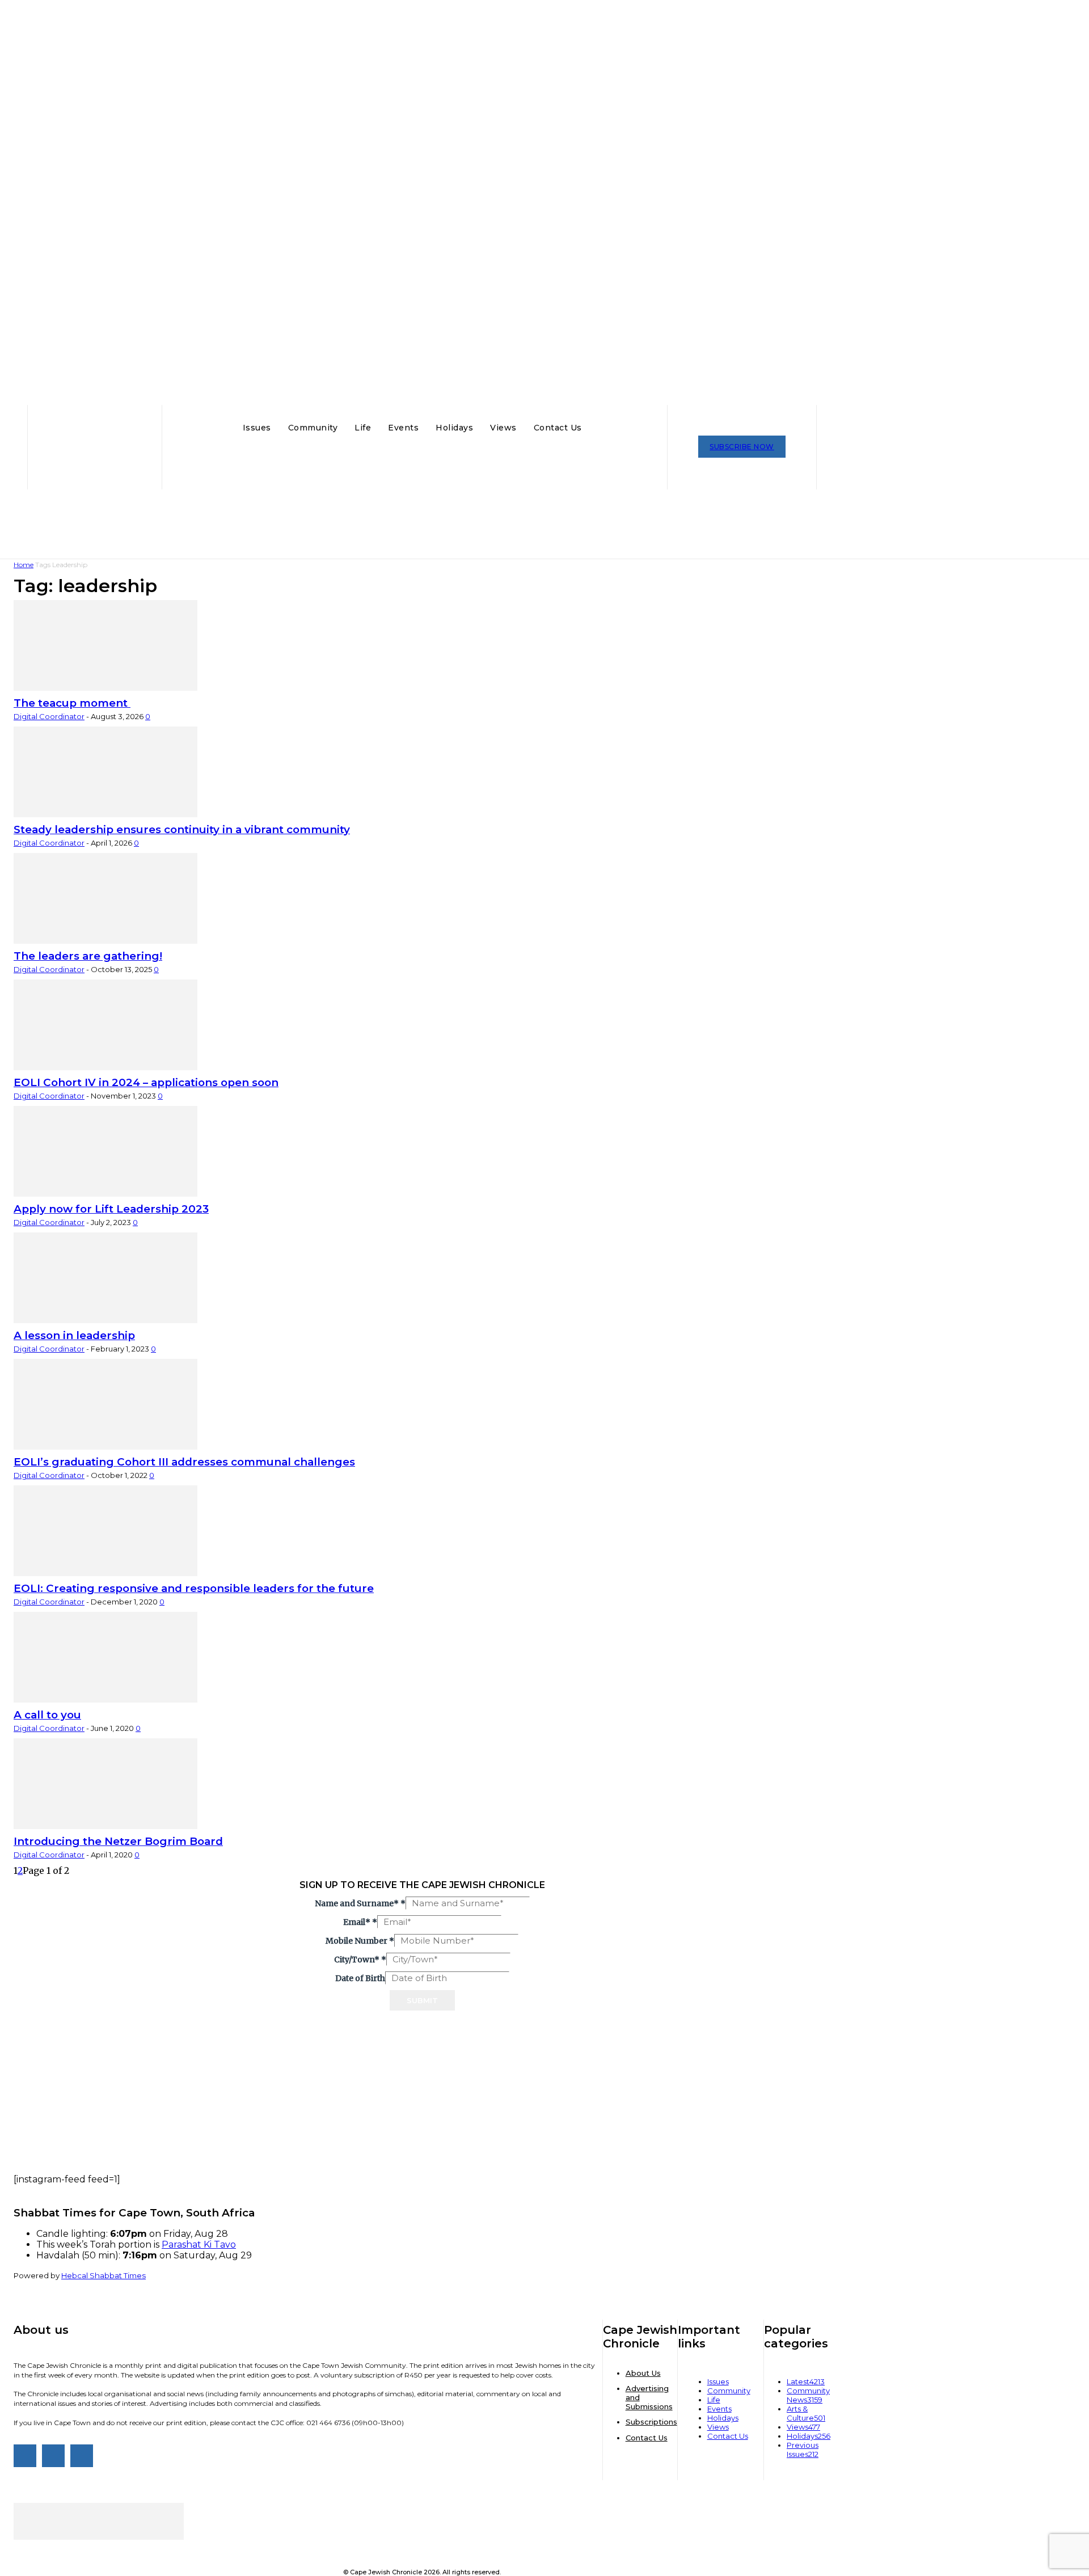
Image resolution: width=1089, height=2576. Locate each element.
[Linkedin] (82, 2456)
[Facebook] (25, 2456)
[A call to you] (105, 1699)
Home (24, 565)
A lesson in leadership (74, 1335)
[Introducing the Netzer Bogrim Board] (105, 1826)
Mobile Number (360, 1941)
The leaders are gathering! (88, 956)
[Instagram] (53, 2456)
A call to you (47, 1715)
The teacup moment (72, 703)
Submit (422, 2000)
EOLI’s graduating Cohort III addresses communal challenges (184, 1462)
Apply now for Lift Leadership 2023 (111, 1209)
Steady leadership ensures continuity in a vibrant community (182, 829)
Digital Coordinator (49, 716)
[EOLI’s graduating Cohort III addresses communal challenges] (105, 1446)
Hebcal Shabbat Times (104, 2275)
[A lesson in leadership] (105, 1320)
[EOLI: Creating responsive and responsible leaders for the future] (105, 1573)
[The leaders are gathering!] (105, 940)
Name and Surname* (360, 1903)
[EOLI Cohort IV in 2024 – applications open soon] (105, 1067)
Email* (360, 1922)
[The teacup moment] (105, 687)
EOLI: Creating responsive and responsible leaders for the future (194, 1588)
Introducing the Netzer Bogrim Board (118, 1841)
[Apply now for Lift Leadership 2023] (105, 1193)
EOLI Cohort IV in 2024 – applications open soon (146, 1082)
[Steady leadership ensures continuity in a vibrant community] (105, 814)
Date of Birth (360, 1978)
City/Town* (360, 1960)
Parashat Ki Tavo (199, 2245)
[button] (601, 426)
